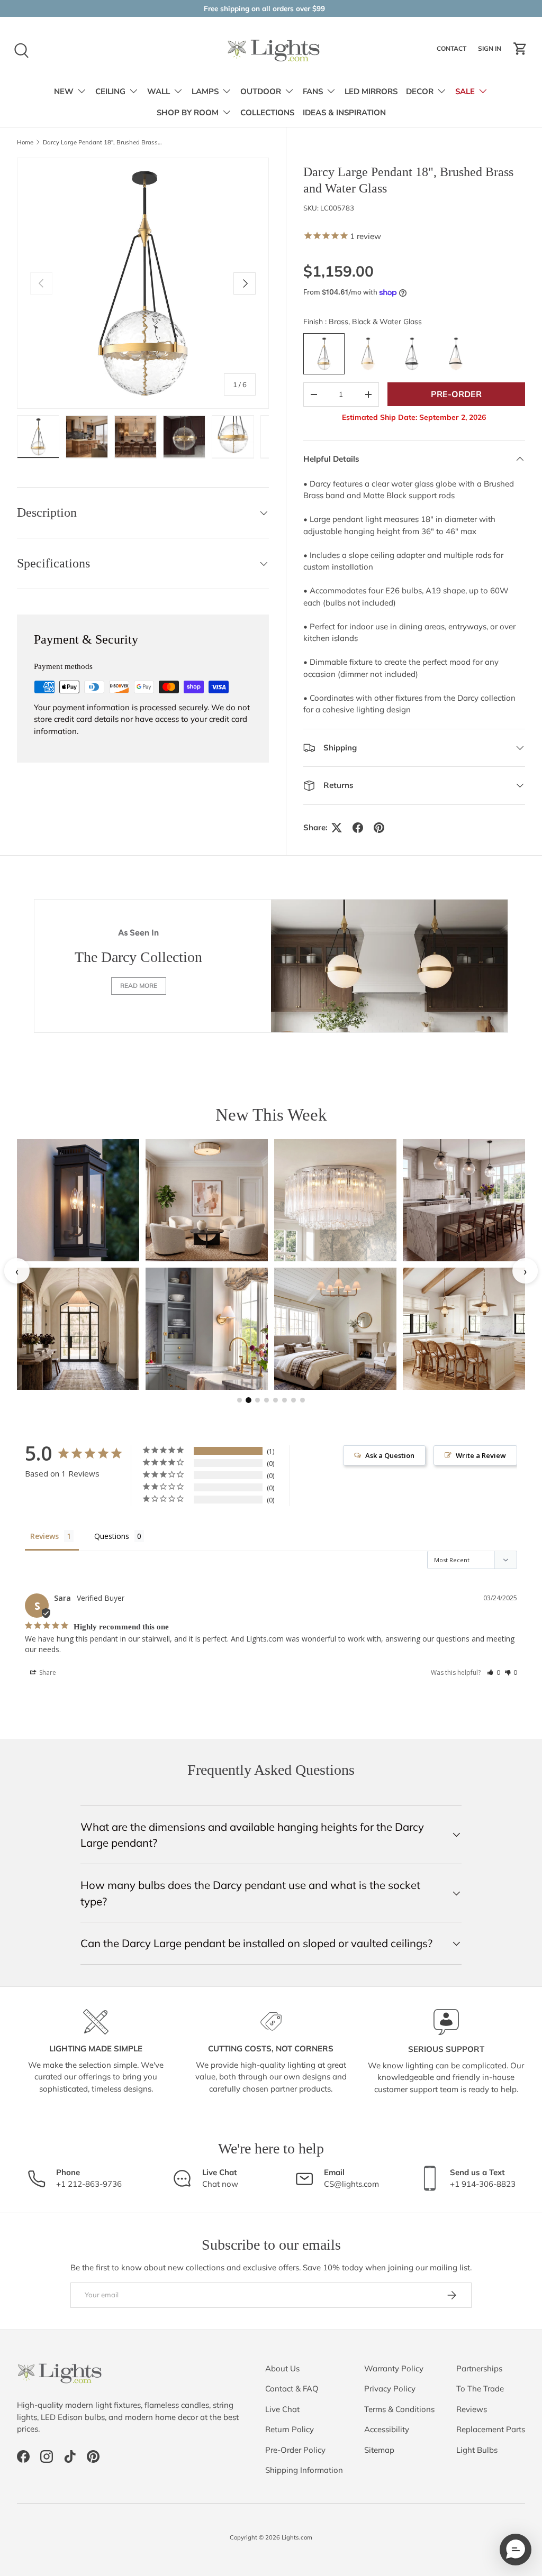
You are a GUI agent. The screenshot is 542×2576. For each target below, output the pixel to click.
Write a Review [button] (481, 1455)
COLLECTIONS (267, 113)
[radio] (324, 354)
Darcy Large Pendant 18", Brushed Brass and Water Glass (102, 143)
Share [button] (47, 1672)
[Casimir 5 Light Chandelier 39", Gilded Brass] (335, 1329)
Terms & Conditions (399, 2409)
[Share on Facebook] (358, 828)
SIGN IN (491, 51)
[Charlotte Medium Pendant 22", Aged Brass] (78, 1329)
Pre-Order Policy (295, 2450)
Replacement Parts (491, 2429)
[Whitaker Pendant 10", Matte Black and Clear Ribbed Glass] (464, 1200)
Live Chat (282, 2409)
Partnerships (479, 2368)
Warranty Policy (394, 2368)
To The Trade (480, 2389)
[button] (520, 49)
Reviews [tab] (44, 1536)
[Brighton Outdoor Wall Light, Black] (78, 1200)
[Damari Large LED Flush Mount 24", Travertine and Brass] (207, 1200)
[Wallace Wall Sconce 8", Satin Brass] (207, 1329)
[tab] (240, 1400)
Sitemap (379, 2450)
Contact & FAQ (292, 2389)
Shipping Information (304, 2470)
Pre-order (456, 394)
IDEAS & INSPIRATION (344, 113)
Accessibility (387, 2429)
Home (25, 143)
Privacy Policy (390, 2389)
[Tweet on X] (337, 828)
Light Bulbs (477, 2450)
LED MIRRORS (371, 91)
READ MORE (139, 986)
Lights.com (297, 2537)
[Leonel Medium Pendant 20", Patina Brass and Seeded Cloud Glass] (464, 1329)
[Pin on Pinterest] (379, 828)
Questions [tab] (112, 1536)
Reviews (472, 2409)
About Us (282, 2368)
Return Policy (290, 2429)
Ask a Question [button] (390, 1455)
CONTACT (453, 51)
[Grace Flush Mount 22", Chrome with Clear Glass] (335, 1200)
